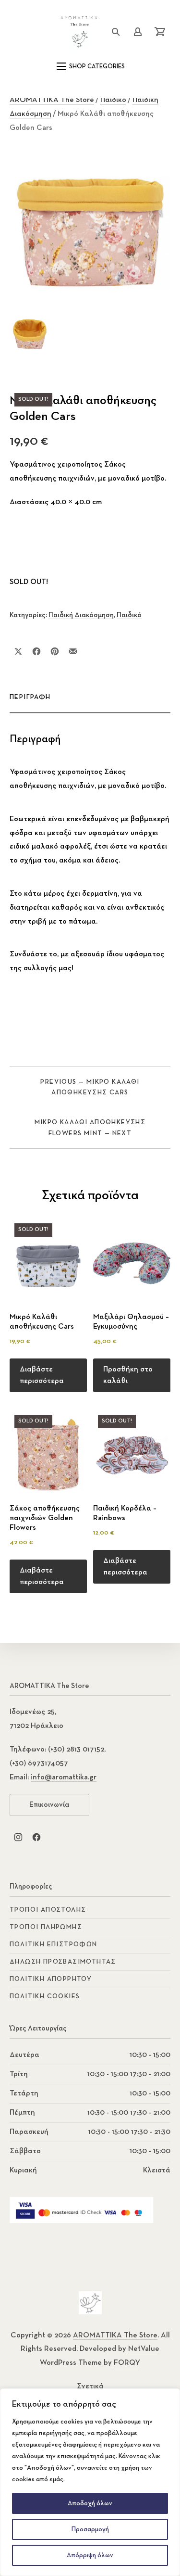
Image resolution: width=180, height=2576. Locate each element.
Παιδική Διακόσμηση (81, 615)
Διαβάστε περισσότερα (42, 1375)
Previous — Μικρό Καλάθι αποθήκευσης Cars (90, 1087)
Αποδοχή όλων (90, 2503)
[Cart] (160, 32)
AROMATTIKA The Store (52, 100)
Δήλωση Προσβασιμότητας (63, 1962)
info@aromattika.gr (64, 1777)
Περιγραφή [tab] (30, 697)
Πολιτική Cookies (45, 1996)
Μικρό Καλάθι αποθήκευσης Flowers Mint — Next (90, 1128)
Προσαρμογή (90, 2529)
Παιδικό (113, 100)
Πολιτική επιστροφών (54, 1944)
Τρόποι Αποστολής (48, 1910)
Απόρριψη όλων (90, 2555)
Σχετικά (90, 2386)
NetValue (144, 2349)
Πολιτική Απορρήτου (51, 1979)
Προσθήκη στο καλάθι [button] (128, 1375)
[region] (90, 2482)
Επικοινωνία (49, 1805)
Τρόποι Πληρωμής (46, 1927)
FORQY (127, 2363)
